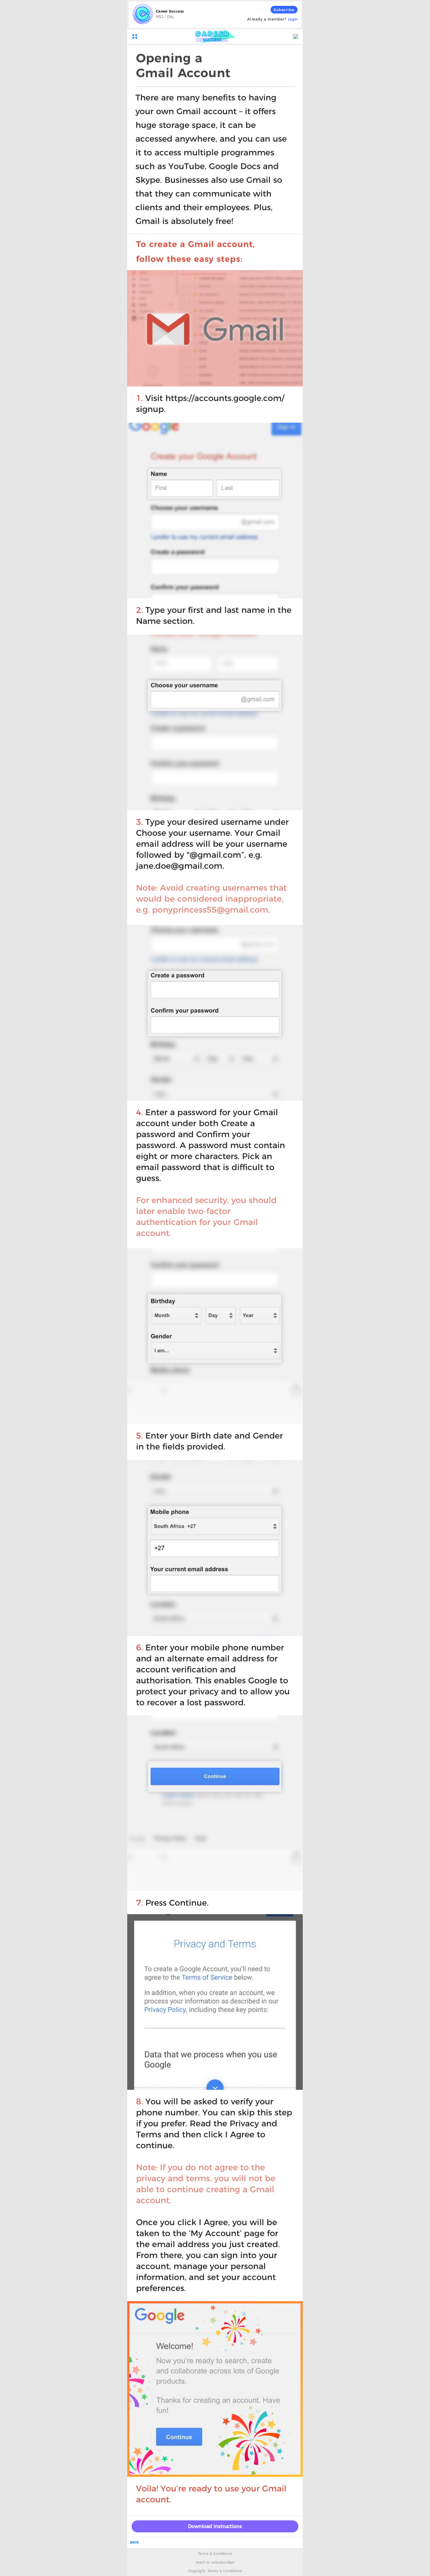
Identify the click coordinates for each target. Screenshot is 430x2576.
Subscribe (284, 10)
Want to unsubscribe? (215, 2562)
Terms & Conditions (215, 2554)
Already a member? (272, 19)
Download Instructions (215, 2526)
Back (134, 2542)
